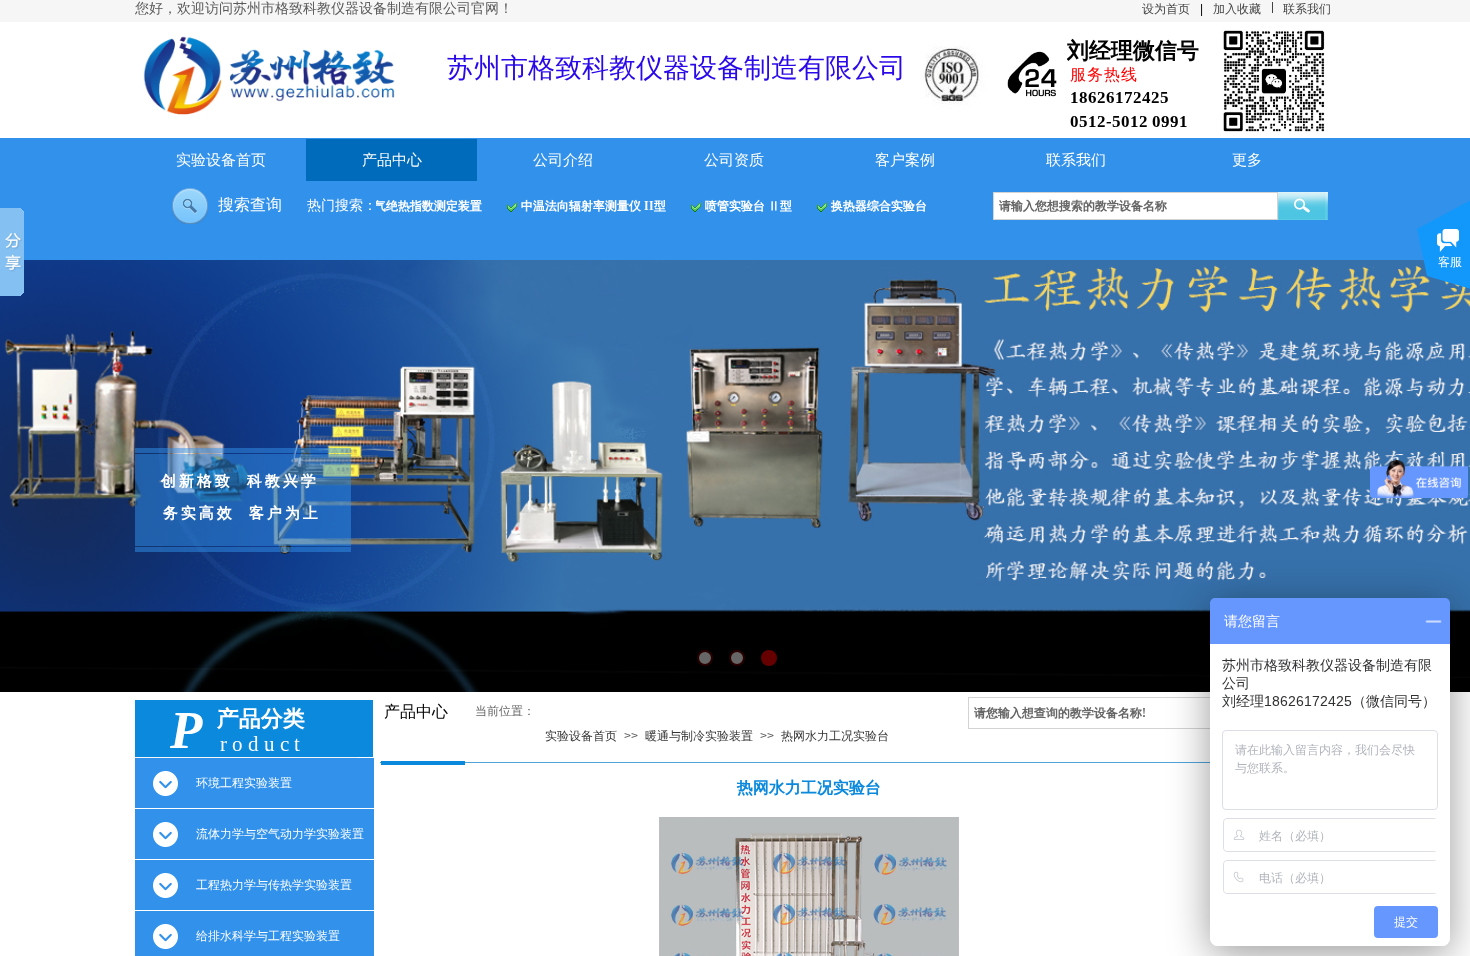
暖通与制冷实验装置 (699, 736)
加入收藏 (1237, 9)
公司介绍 (563, 160)
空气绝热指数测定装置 (409, 206)
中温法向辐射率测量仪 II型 (580, 206)
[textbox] (1135, 206)
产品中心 (392, 160)
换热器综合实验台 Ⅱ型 (879, 206)
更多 (1247, 160)
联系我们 (1076, 160)
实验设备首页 (221, 160)
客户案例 (905, 160)
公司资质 (734, 160)
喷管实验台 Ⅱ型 (735, 206)
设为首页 (1166, 9)
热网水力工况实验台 (835, 736)
